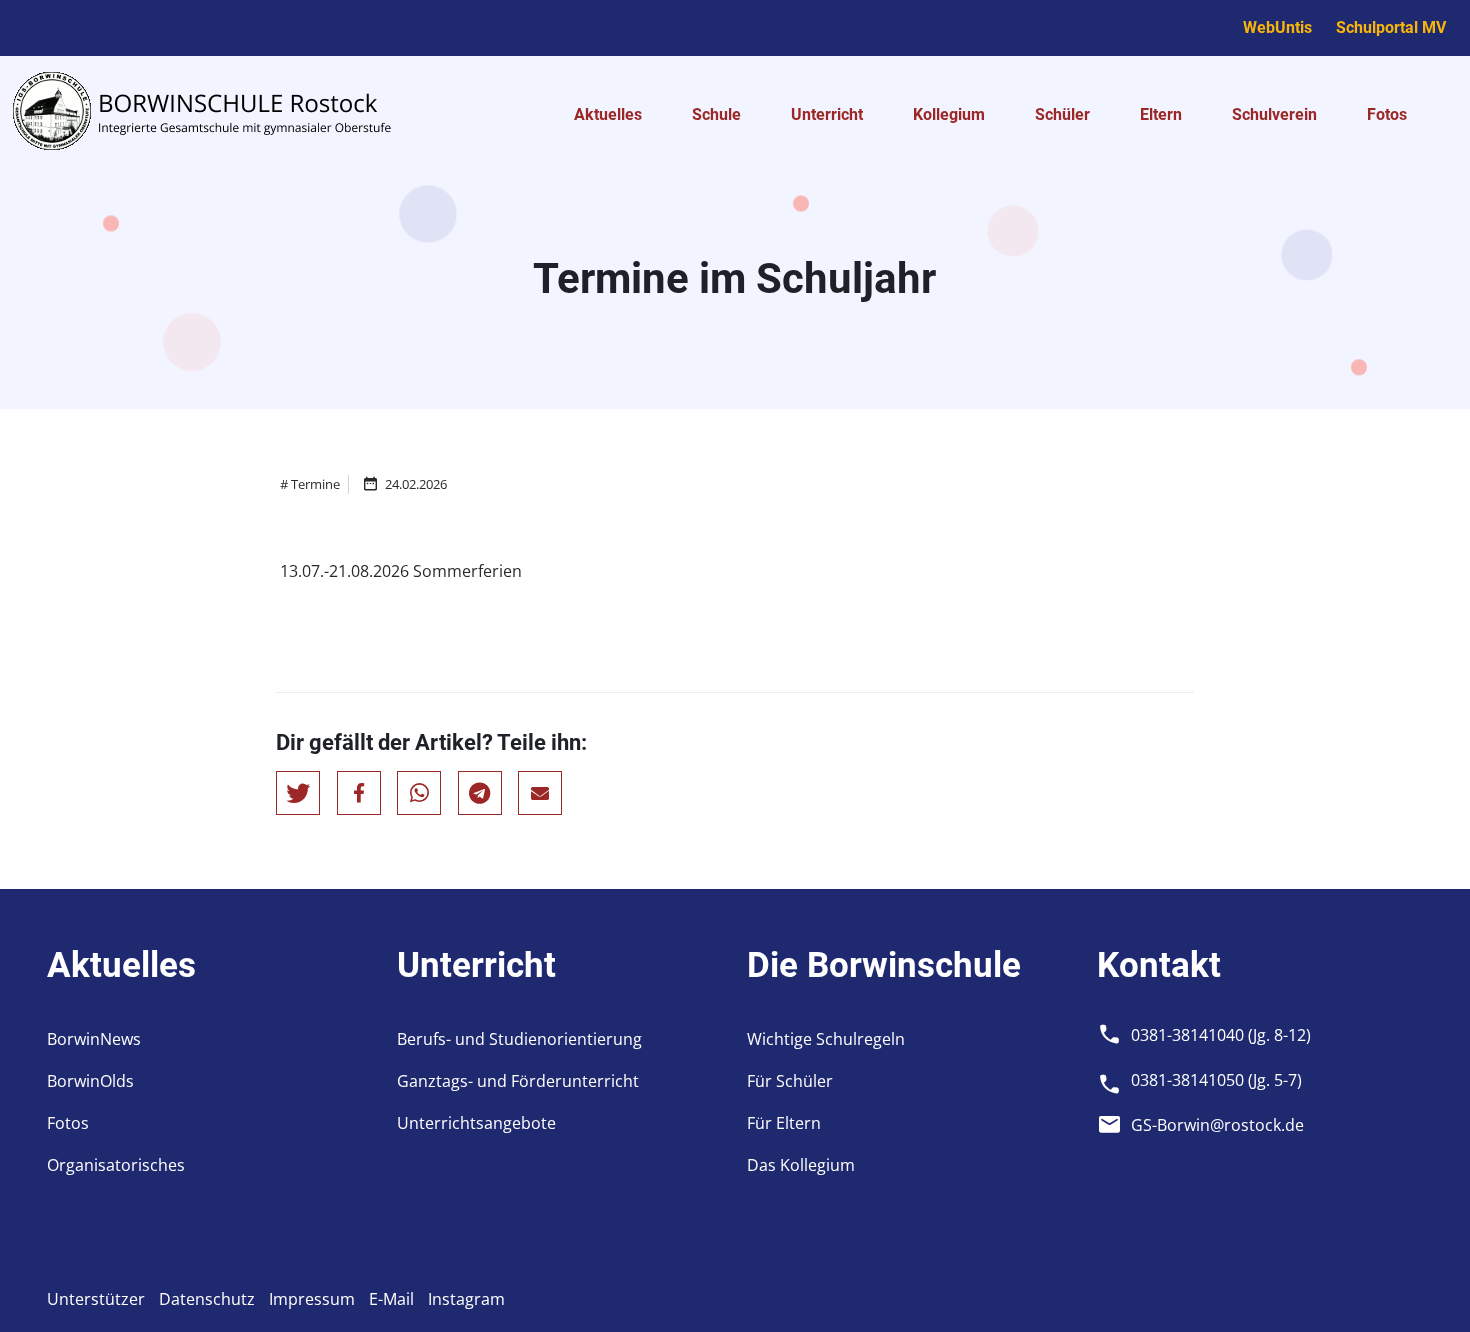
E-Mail (391, 1299)
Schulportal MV (1391, 27)
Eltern (1161, 114)
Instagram (466, 1299)
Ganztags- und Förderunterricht (518, 1081)
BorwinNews (94, 1039)
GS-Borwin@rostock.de (1217, 1125)
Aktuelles (608, 114)
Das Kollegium (801, 1165)
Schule (716, 114)
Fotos (1387, 114)
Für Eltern (784, 1123)
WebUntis (1277, 27)
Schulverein (1274, 114)
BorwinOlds (90, 1081)
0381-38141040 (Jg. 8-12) (1221, 1035)
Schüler (1062, 114)
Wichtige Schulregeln (826, 1039)
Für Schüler (790, 1081)
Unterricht (827, 114)
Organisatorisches (116, 1165)
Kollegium (949, 114)
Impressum (312, 1299)
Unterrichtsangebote (476, 1123)
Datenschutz (207, 1299)
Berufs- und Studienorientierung (519, 1039)
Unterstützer (96, 1299)
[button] (298, 793)
